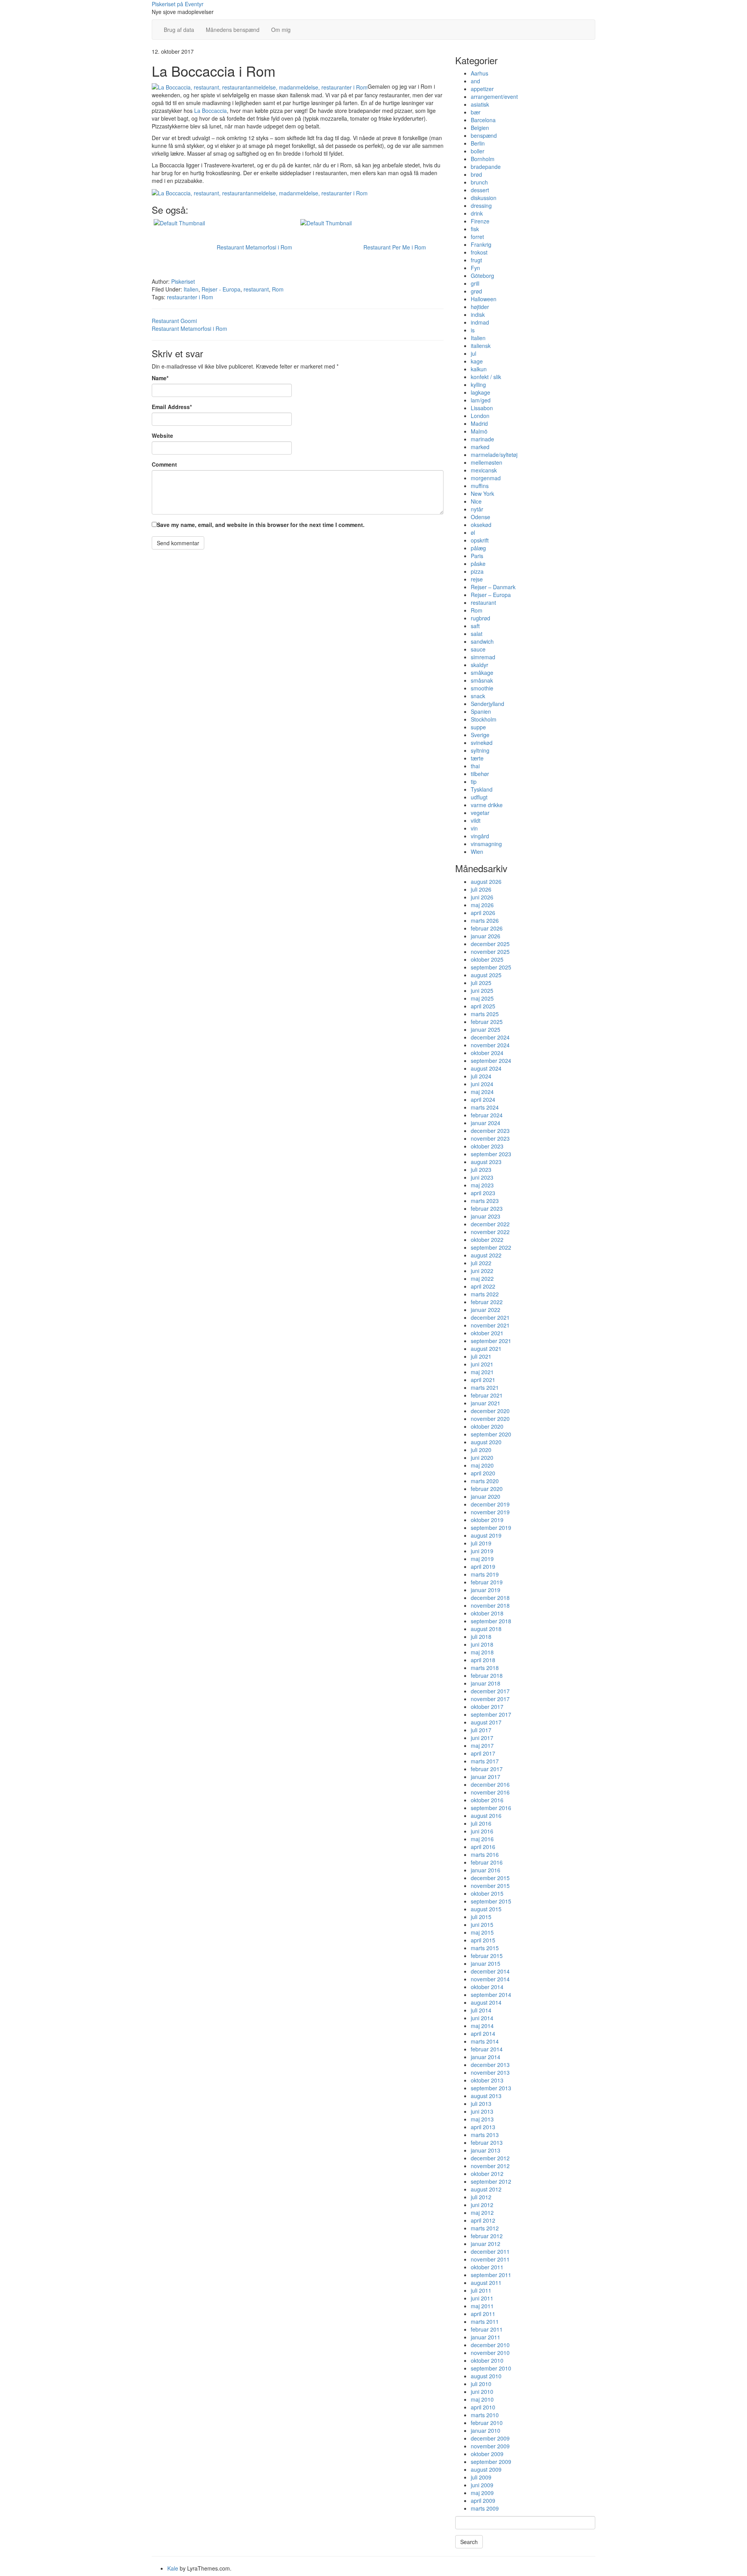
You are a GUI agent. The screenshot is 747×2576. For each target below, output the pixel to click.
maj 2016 (482, 1839)
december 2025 (490, 944)
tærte (477, 758)
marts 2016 (485, 1854)
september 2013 (491, 2088)
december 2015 (490, 1878)
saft (475, 626)
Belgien (480, 128)
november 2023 (490, 1138)
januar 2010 (486, 2430)
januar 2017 (486, 1777)
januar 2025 (486, 1029)
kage (477, 361)
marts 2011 (485, 2321)
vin (474, 828)
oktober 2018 (487, 1613)
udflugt (479, 797)
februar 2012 (487, 2236)
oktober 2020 (487, 1426)
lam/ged (481, 400)
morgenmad (486, 478)
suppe (478, 727)
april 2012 (483, 2220)
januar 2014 (486, 2057)
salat (477, 634)
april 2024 (483, 1099)
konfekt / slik (486, 377)
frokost (479, 252)
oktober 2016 (487, 1800)
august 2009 (486, 2469)
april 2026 (483, 913)
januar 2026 (486, 936)
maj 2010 (482, 2399)
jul (473, 353)
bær (476, 112)
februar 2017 (487, 1769)
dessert (480, 190)
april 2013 (483, 2127)
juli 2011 (481, 2290)
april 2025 (483, 1006)
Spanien (481, 711)
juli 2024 (481, 1076)
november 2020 (490, 1419)
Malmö (479, 431)
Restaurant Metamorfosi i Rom (189, 328)
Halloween (484, 299)
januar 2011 (486, 2337)
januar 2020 (486, 1496)
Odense (480, 517)
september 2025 (491, 967)
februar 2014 (487, 2049)
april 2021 (483, 1380)
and (475, 81)
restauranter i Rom (190, 297)
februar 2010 (487, 2423)
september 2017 (491, 1714)
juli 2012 (481, 2197)
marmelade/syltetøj (494, 455)
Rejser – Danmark (493, 587)
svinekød (482, 743)
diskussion (484, 198)
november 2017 (490, 1699)
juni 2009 (482, 2485)
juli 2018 (481, 1637)
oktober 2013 (487, 2080)
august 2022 (486, 1255)
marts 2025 (485, 1014)
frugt (476, 260)
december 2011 (490, 2251)
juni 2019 (482, 1551)
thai (475, 766)
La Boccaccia (210, 111)
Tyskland (482, 789)
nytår (477, 509)
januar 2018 (486, 1683)
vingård (480, 836)
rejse (477, 579)
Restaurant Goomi (174, 321)
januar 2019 (486, 1590)
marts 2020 (485, 1481)
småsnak (482, 680)
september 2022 (491, 1247)
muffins (480, 486)
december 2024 (490, 1037)
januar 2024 (486, 1123)
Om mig (281, 30)
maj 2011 (482, 2306)
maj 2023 (482, 1185)
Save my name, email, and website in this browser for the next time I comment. (261, 525)
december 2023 (490, 1131)
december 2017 (490, 1691)
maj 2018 (482, 1652)
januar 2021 (486, 1403)
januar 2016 (486, 1870)
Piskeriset (183, 281)
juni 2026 (482, 897)
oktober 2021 (487, 1333)
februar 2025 (487, 1022)
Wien (477, 852)
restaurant (256, 289)
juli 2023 (481, 1169)
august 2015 (486, 1909)
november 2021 (490, 1325)
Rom (278, 289)
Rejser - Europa (221, 289)
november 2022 (490, 1232)
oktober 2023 (487, 1146)
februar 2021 (487, 1395)
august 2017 (486, 1722)
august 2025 (486, 975)
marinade (482, 439)
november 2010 (490, 2353)
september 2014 (491, 1995)
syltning (480, 750)
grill (475, 283)
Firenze (480, 221)
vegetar (480, 813)
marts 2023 (485, 1201)
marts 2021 (485, 1387)
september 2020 (491, 1434)
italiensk (481, 346)
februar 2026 (487, 928)
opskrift (480, 540)
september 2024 (491, 1061)
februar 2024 (487, 1115)
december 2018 (490, 1598)
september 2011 (491, 2275)
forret (477, 237)
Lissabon (482, 408)
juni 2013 (482, 2111)
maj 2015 (482, 1932)
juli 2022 (481, 1263)
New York (482, 493)
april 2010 (483, 2407)
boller (478, 151)
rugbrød (480, 618)
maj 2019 (482, 1559)
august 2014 (486, 2002)
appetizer (482, 89)
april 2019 (483, 1566)
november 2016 (490, 1792)
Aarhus (480, 73)
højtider (480, 307)
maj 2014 (482, 2026)
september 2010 (491, 2368)
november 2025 (490, 952)
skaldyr (480, 665)
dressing (481, 205)
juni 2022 (482, 1271)
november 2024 (490, 1045)
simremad (483, 657)
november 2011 (490, 2259)
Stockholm (484, 719)
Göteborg (482, 276)
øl (473, 532)
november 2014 (490, 1979)
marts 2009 (485, 2508)
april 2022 (483, 1286)
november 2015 (490, 1886)
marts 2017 (485, 1761)
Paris (477, 556)
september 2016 (491, 1808)
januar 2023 (486, 1216)
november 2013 (490, 2072)
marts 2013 (485, 2135)
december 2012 (490, 2158)
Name (160, 378)
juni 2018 (482, 1644)
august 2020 (486, 1442)
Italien (191, 289)
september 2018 (491, 1621)
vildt (476, 820)
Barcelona (483, 120)
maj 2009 (482, 2493)
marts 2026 (485, 920)
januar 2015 (486, 1963)
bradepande (486, 167)
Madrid (479, 423)
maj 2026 (482, 905)
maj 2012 (482, 2213)
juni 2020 (482, 1457)
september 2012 (491, 2181)
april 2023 (483, 1193)
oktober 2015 (487, 1893)
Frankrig (481, 244)
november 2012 (490, 2166)
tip (474, 781)
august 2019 (486, 1535)
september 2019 (491, 1528)
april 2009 (483, 2500)
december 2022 (490, 1224)
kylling (478, 385)
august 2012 (486, 2189)
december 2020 (490, 1411)
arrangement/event (494, 97)
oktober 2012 (487, 2174)
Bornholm (483, 159)
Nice (476, 501)
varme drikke (487, 805)
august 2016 (486, 1816)
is (473, 330)
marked (480, 447)
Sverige (480, 735)
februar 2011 (487, 2329)
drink (477, 213)
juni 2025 (482, 990)
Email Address (172, 407)
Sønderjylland (487, 704)
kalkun (479, 369)
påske (478, 564)
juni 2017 (482, 1738)
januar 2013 (486, 2150)
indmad (480, 322)
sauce (478, 649)
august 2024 (486, 1068)
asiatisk (480, 104)
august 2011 (486, 2283)
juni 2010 (482, 2392)
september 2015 (491, 1901)
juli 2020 (481, 1450)
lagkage (480, 392)
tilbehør (480, 774)
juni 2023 (482, 1177)
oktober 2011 (487, 2267)
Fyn (475, 268)
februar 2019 (487, 1582)
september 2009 (491, 2462)
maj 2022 (482, 1278)
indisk (478, 314)
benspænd (484, 135)
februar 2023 (487, 1208)
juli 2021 (481, 1356)
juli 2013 (481, 2104)
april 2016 (483, 1847)
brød (476, 174)
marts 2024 (485, 1107)
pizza (477, 571)
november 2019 (490, 1512)
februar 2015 (487, 1956)
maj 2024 (482, 1092)
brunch (479, 182)
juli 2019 (481, 1543)
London (480, 416)
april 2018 (483, 1660)
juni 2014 (482, 2018)
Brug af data (179, 30)
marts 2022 (485, 1294)
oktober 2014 (487, 1987)
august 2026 (486, 881)
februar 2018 (487, 1675)
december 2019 (490, 1504)
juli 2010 (481, 2384)
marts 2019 (485, 1574)
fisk (475, 229)
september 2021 (491, 1341)
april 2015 (483, 1940)
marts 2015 (485, 1948)
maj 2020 (482, 1465)
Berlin (478, 143)
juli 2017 (481, 1730)
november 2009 (490, 2446)
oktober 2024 (487, 1053)
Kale (173, 2568)
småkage (482, 673)
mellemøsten (487, 462)
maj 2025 (482, 998)
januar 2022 (486, 1310)
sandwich (482, 641)
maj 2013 (482, 2119)
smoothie (482, 688)
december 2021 (490, 1317)
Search (469, 2542)
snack (478, 696)
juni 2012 (482, 2205)
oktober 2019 (487, 1520)
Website (162, 435)
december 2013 (490, 2065)
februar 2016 (487, 1862)
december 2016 (490, 1784)
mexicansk (484, 470)
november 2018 (490, 1605)
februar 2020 (487, 1489)
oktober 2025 (487, 959)
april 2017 (483, 1753)
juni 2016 (482, 1831)
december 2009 (490, 2438)
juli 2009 (481, 2477)
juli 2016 (481, 1823)
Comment (164, 464)
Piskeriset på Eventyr (178, 4)
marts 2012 (485, 2228)
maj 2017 (482, 1745)
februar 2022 (487, 1302)
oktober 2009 (487, 2454)
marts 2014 (485, 2041)
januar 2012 (486, 2244)
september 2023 (491, 1154)
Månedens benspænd (233, 30)
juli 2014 (481, 2010)
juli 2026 (481, 889)
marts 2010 (485, 2415)
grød (476, 291)
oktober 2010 (487, 2360)
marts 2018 (485, 1668)
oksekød (481, 525)
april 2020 (483, 1473)
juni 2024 (482, 1084)
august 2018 (486, 1629)
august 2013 (486, 2096)
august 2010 (486, 2376)
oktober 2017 (487, 1707)
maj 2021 (482, 1372)
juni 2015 (482, 1925)
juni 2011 (482, 2298)
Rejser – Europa (491, 595)
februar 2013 (487, 2142)
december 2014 (490, 1971)
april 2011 (483, 2314)
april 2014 (483, 2033)
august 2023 (486, 1162)
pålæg (478, 548)
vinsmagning (486, 844)
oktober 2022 (487, 1240)
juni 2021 (482, 1364)
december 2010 (490, 2345)
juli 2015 (481, 1917)
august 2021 (486, 1349)
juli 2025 (481, 983)
